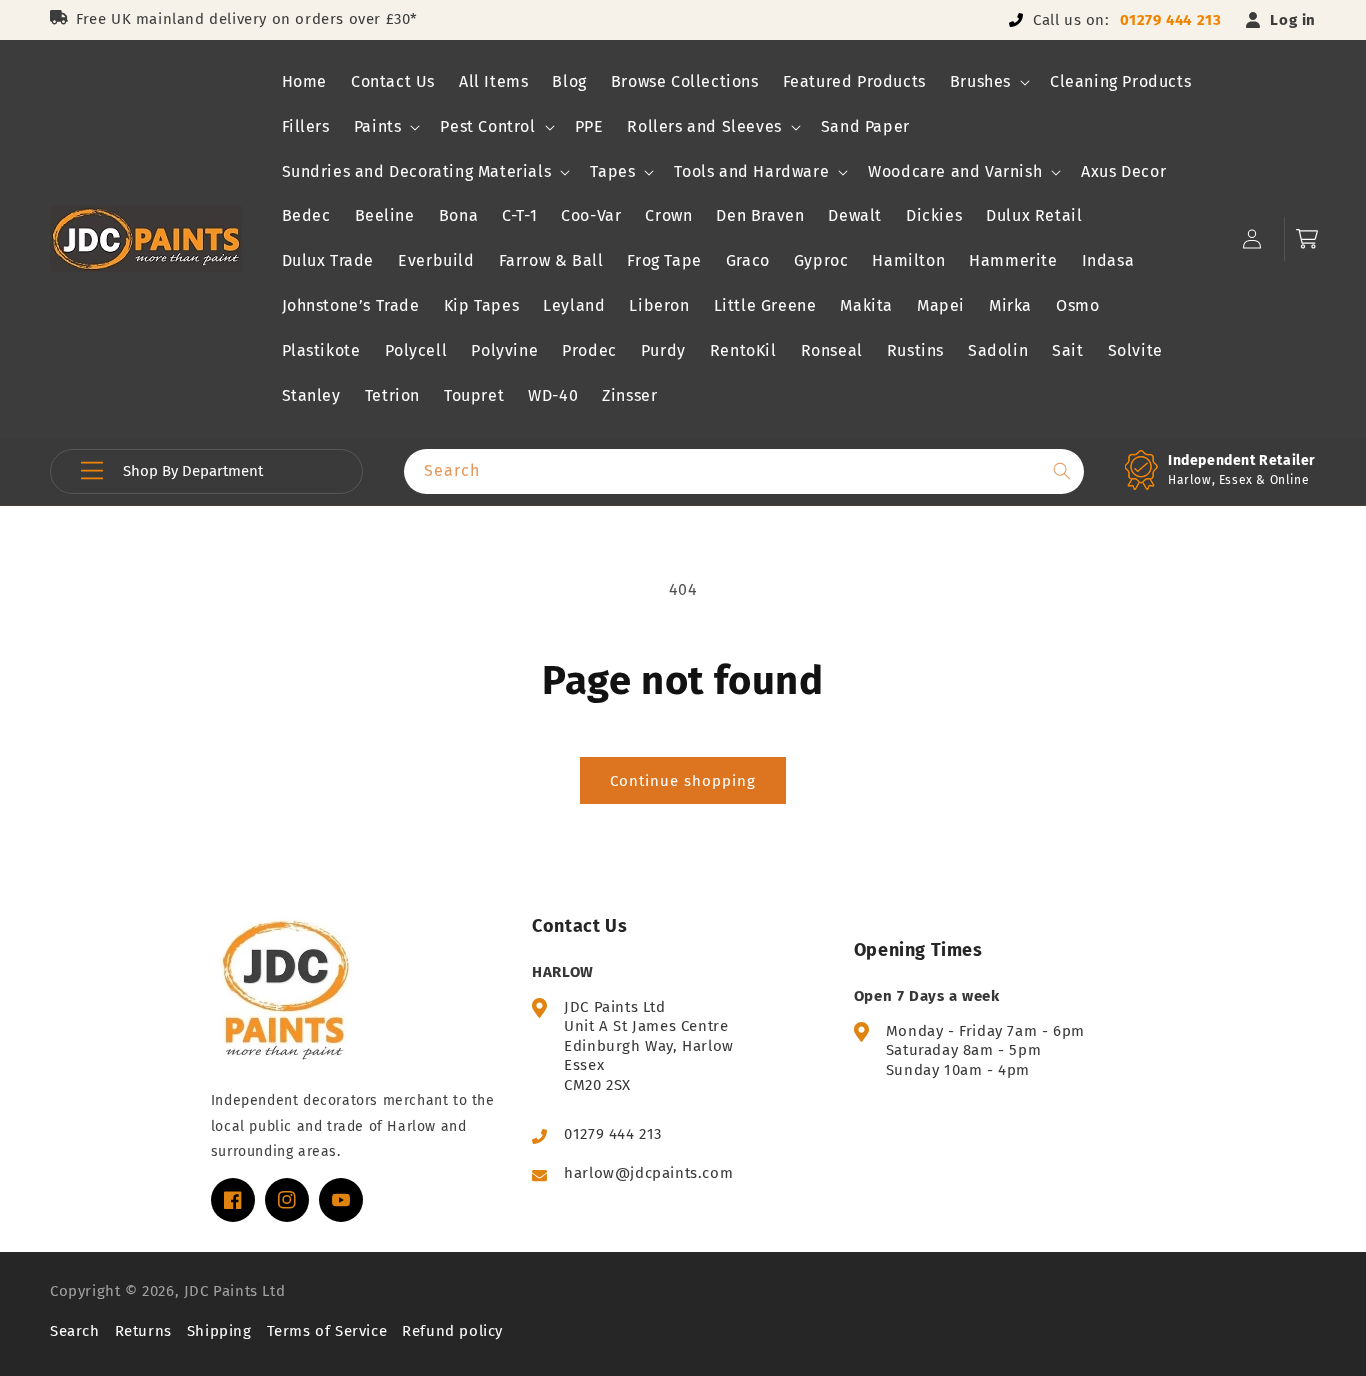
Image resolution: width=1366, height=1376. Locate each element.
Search (75, 1331)
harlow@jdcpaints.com (648, 1173)
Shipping (219, 1331)
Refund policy (452, 1331)
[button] (988, 82)
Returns (143, 1331)
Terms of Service (327, 1331)
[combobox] (744, 471)
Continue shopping (683, 781)
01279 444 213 (1171, 20)
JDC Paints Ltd (234, 1291)
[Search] (1062, 471)
